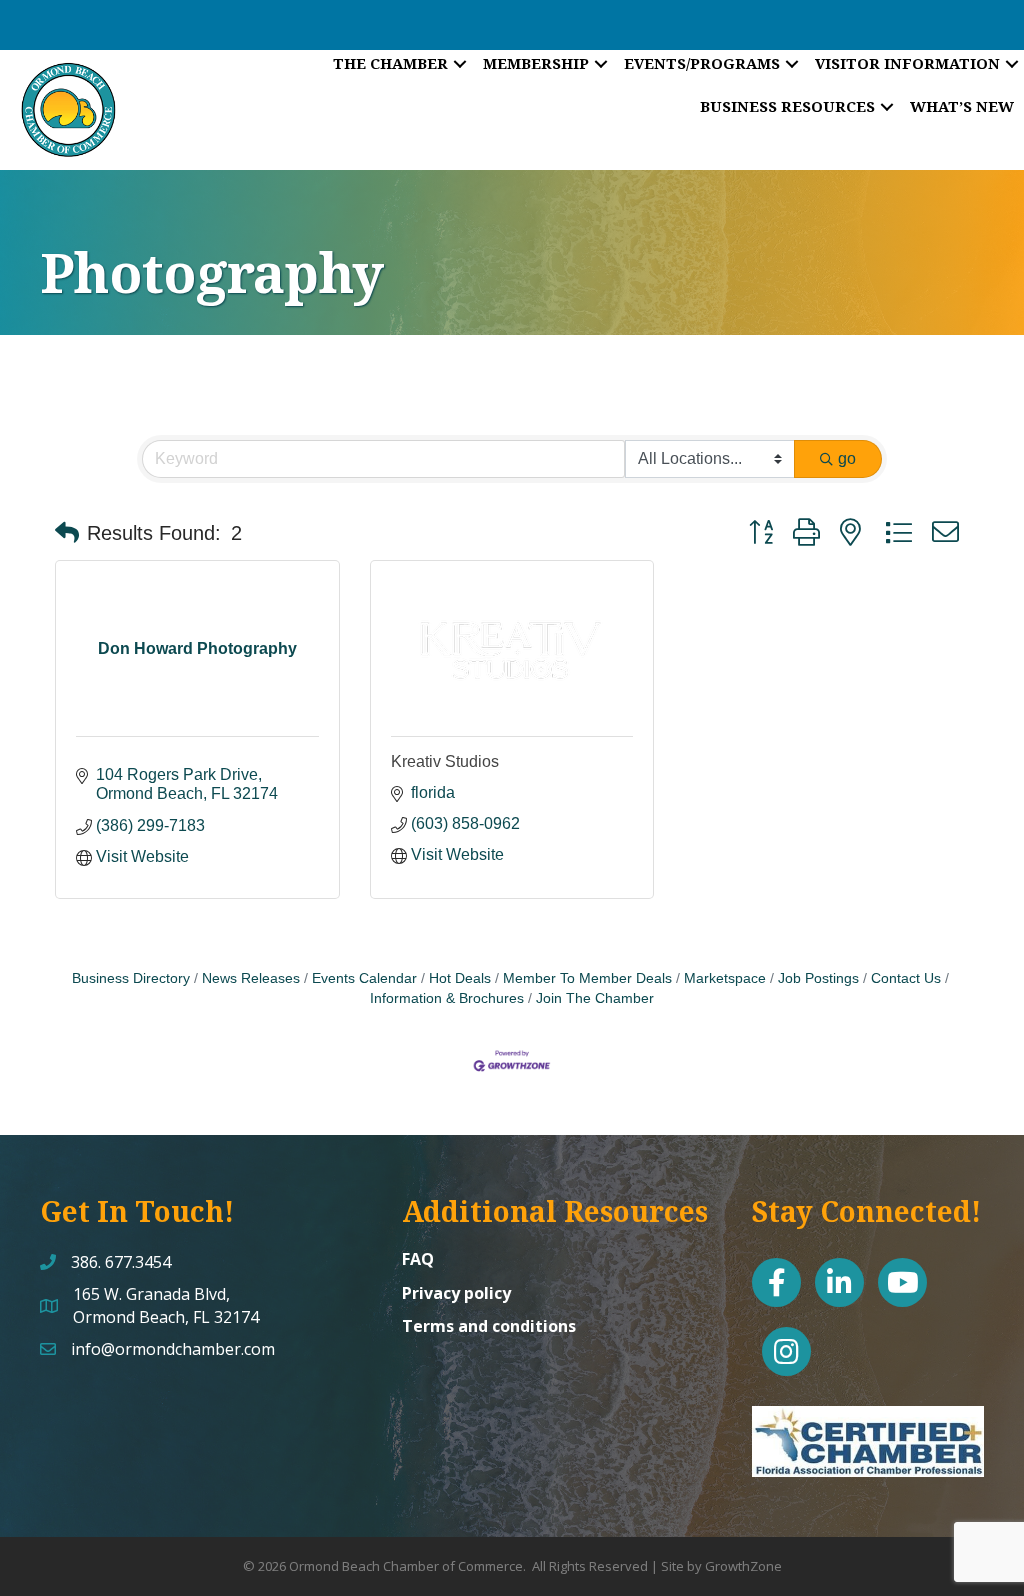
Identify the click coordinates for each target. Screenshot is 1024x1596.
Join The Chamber (595, 998)
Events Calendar (364, 978)
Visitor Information (907, 63)
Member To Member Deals (587, 978)
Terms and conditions (489, 1326)
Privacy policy (456, 1293)
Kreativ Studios (445, 761)
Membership (536, 63)
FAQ (418, 1259)
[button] (67, 533)
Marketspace (725, 978)
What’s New (962, 106)
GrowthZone (743, 1566)
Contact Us (906, 978)
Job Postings (818, 978)
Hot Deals (460, 978)
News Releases (251, 978)
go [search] (847, 458)
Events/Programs (702, 63)
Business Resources (787, 106)
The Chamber (390, 63)
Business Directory (131, 978)
